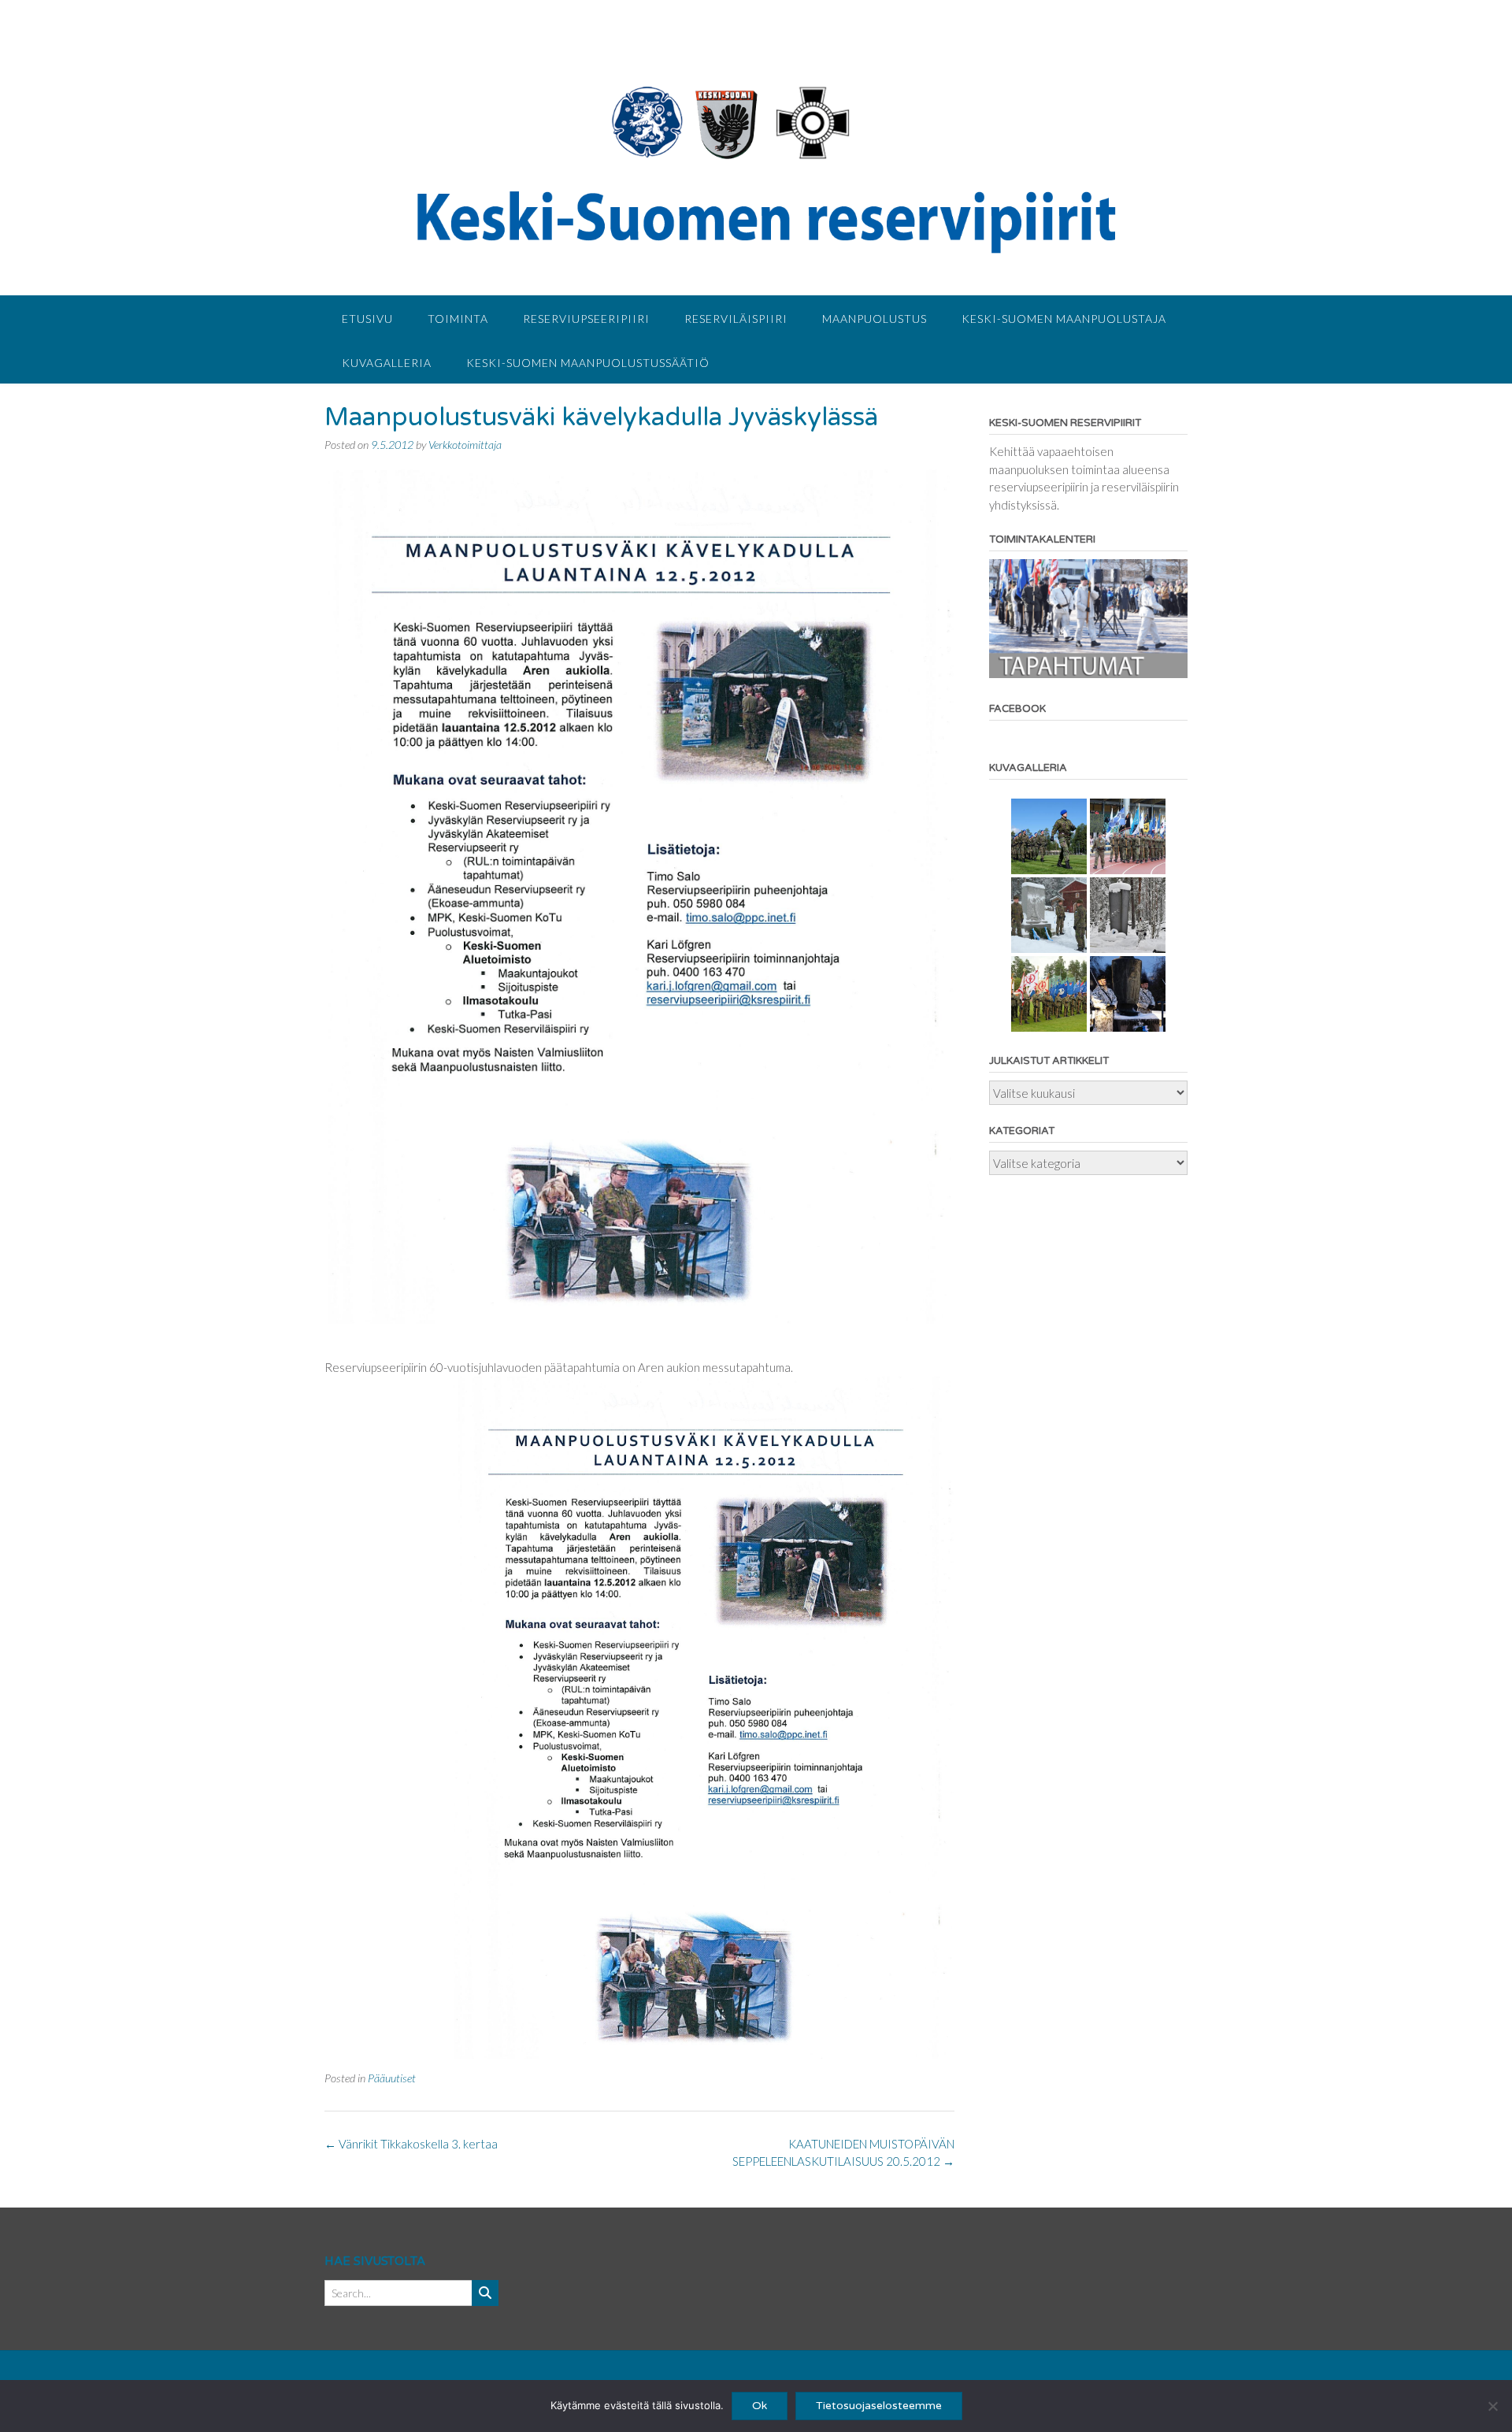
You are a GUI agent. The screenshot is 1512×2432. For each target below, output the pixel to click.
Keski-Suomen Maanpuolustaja (1064, 319)
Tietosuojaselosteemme (879, 2406)
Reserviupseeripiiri (586, 319)
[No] (1492, 2406)
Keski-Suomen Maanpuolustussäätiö (588, 363)
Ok (760, 2406)
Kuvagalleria (387, 363)
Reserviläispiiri (736, 319)
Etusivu (367, 319)
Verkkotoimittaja (465, 445)
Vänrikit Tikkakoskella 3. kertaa (411, 2144)
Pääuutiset (392, 2078)
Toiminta (458, 319)
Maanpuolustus (875, 319)
